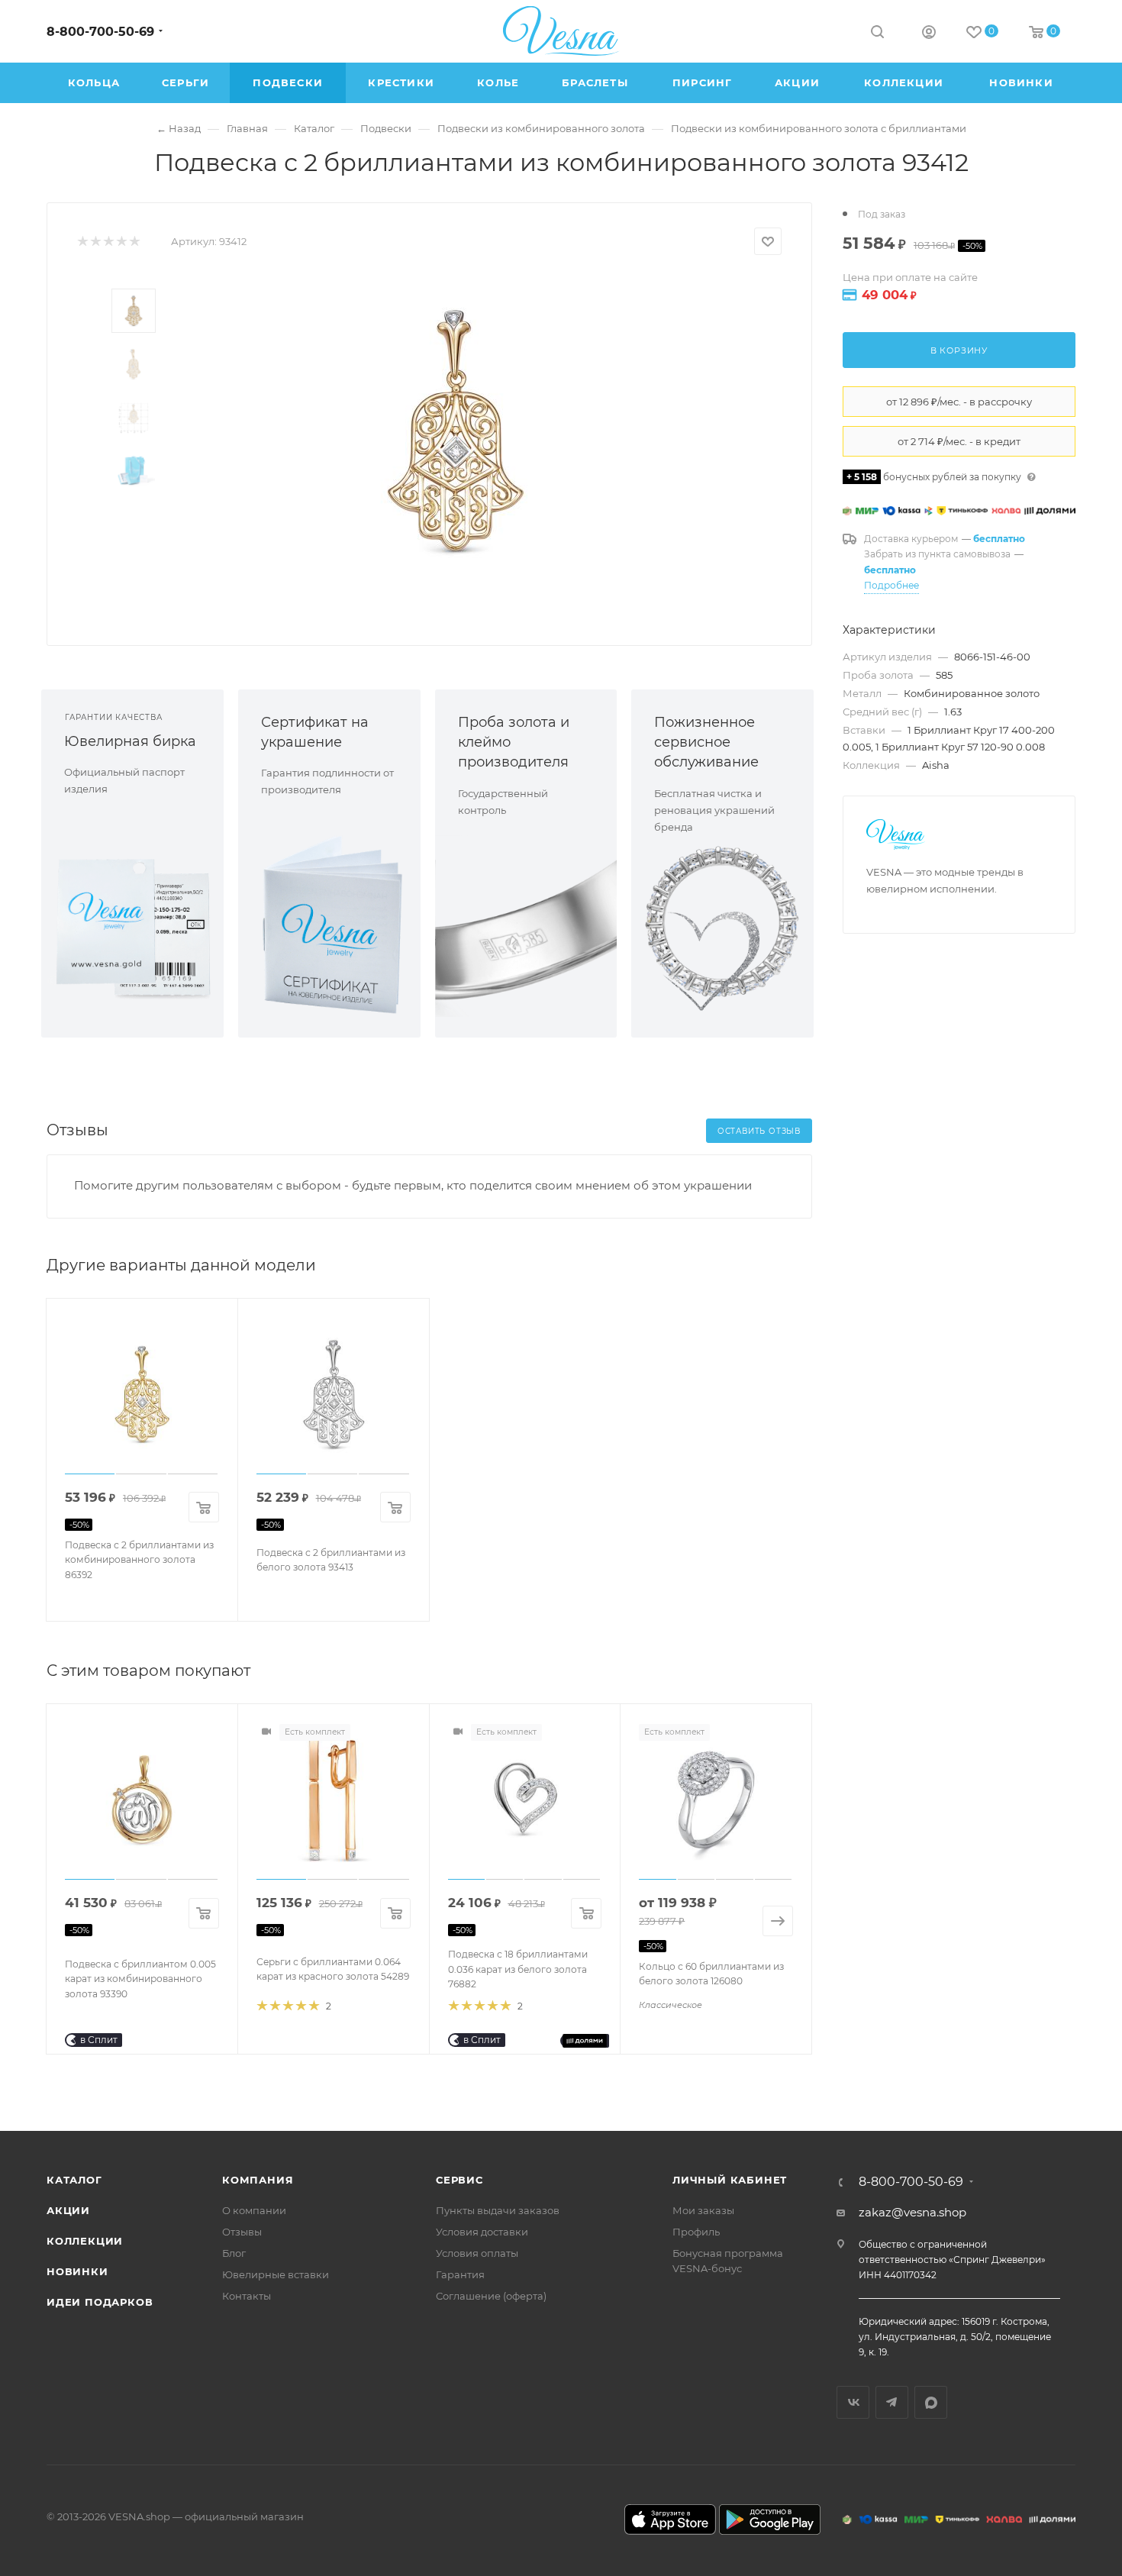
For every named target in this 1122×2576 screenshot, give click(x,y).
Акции (68, 2210)
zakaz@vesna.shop (912, 2212)
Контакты (247, 2296)
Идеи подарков (100, 2302)
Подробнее (891, 585)
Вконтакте (853, 2402)
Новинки (77, 2271)
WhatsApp (931, 2402)
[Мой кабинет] (929, 34)
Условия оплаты (477, 2253)
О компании (254, 2210)
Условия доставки (482, 2232)
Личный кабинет (730, 2180)
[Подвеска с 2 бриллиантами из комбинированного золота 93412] (455, 431)
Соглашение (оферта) (491, 2296)
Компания (258, 2180)
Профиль (696, 2232)
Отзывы (242, 2232)
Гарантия (460, 2274)
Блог (234, 2253)
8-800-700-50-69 (100, 32)
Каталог (74, 2180)
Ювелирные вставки (276, 2274)
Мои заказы (703, 2210)
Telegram (892, 2402)
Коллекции (85, 2241)
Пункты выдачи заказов (498, 2210)
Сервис (459, 2180)
